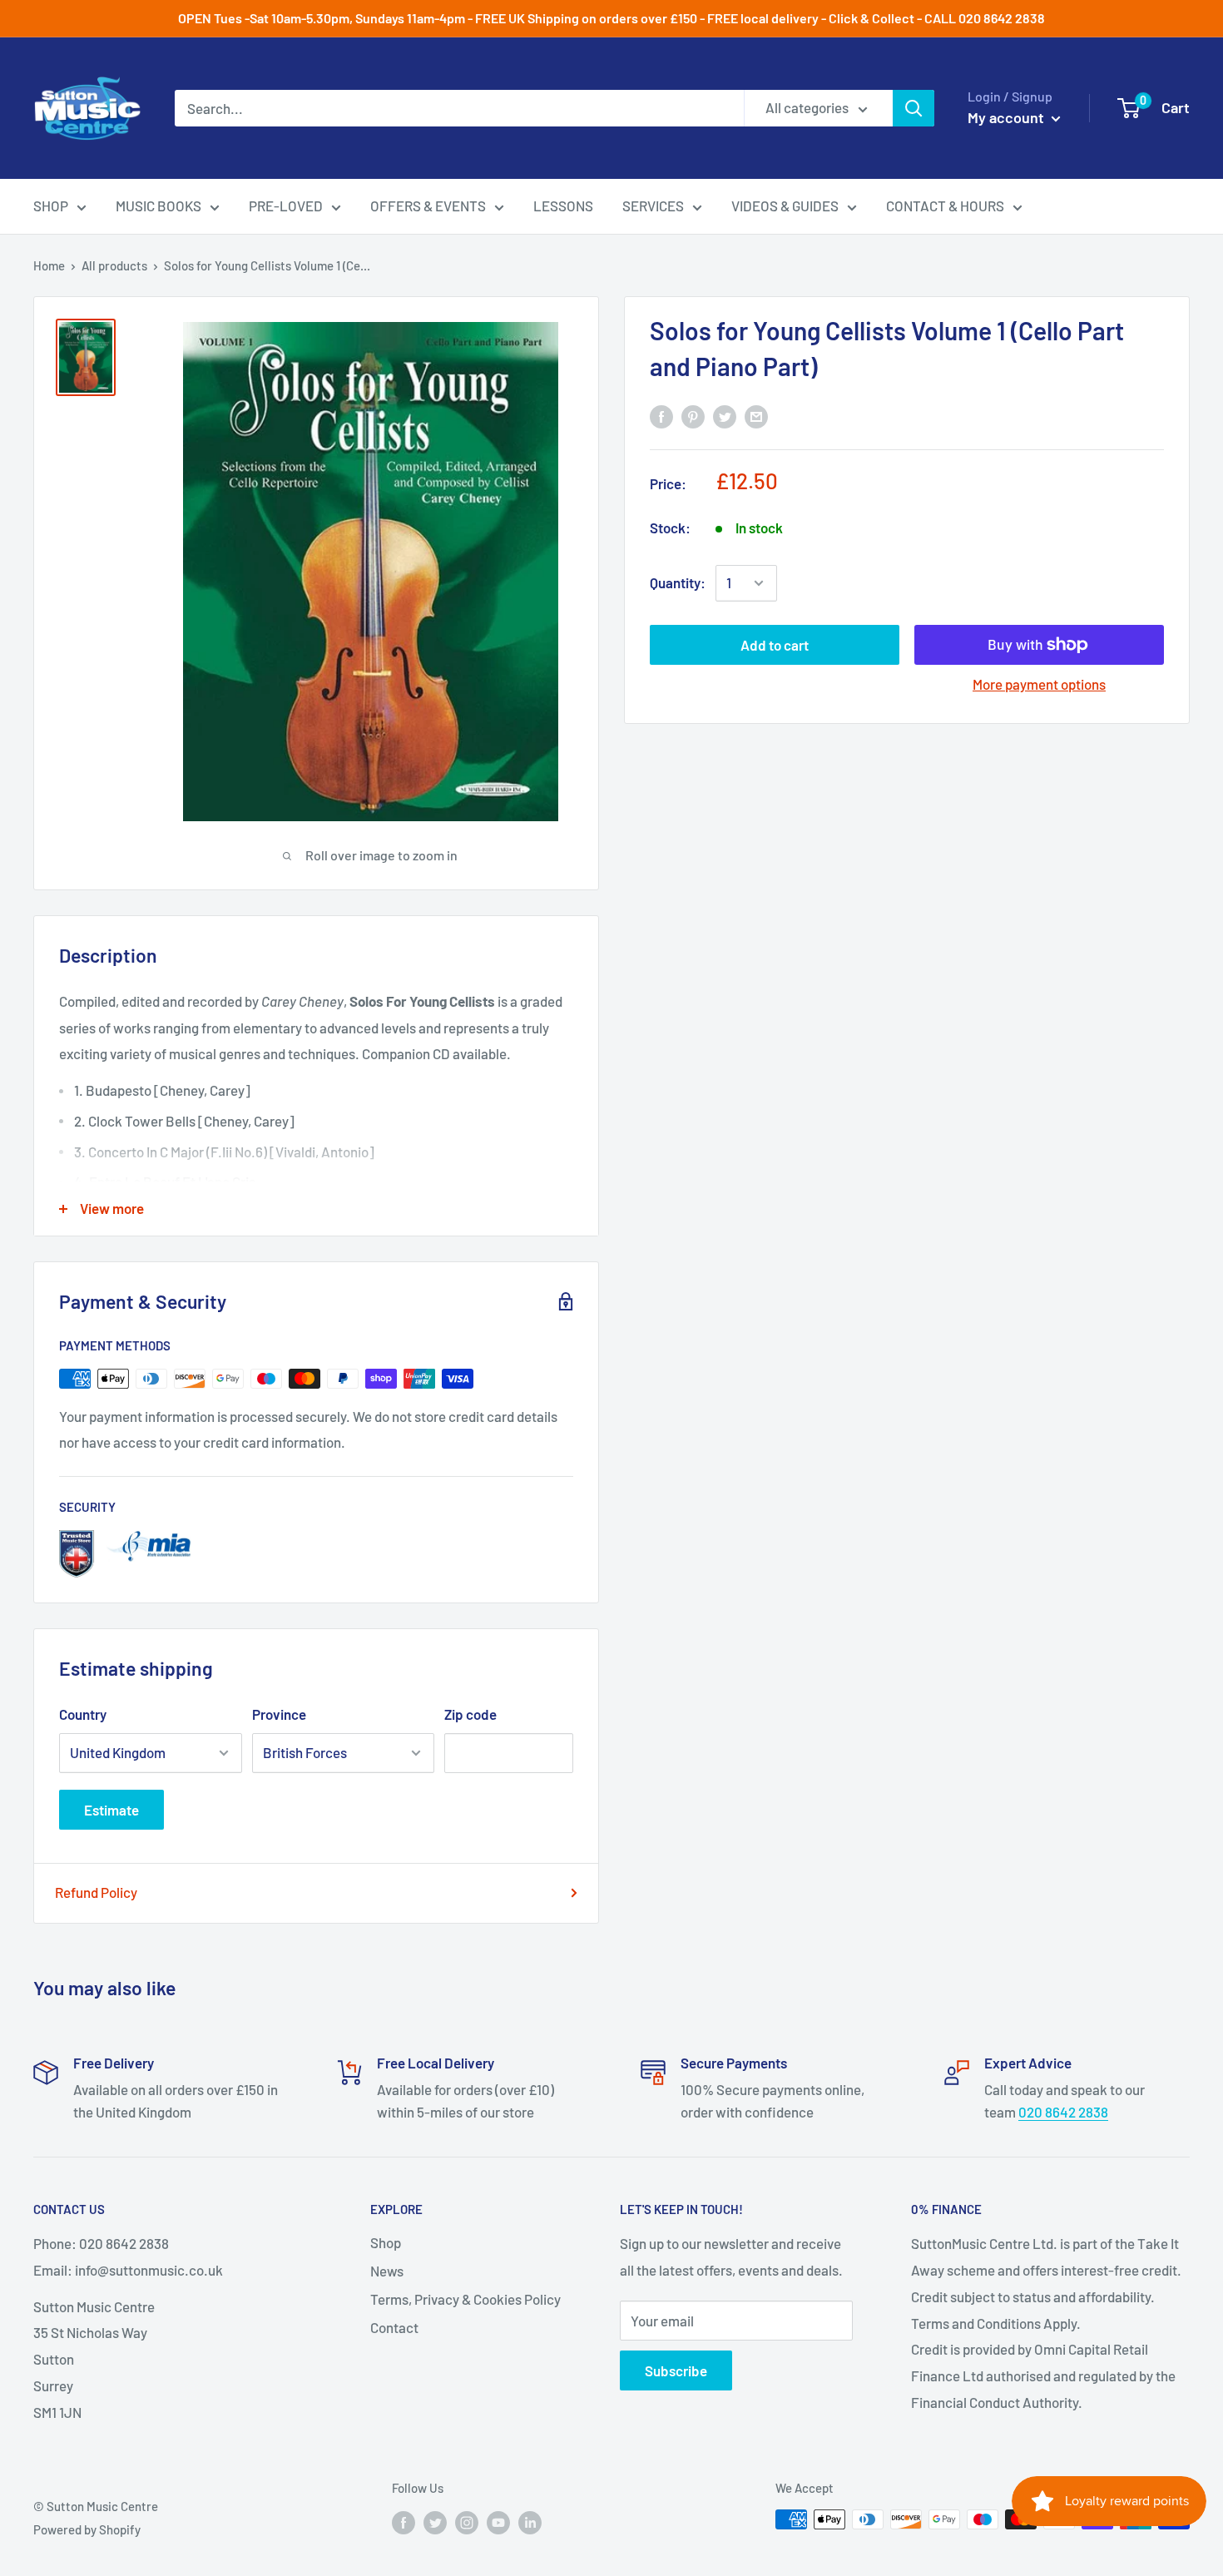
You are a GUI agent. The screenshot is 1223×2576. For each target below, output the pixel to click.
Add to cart (775, 645)
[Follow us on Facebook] (404, 2522)
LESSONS (563, 206)
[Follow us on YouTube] (498, 2522)
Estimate (111, 1810)
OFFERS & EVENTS (428, 206)
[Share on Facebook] (661, 416)
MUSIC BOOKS (158, 206)
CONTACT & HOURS (945, 206)
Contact (394, 2327)
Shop (386, 2242)
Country (83, 1714)
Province (279, 1714)
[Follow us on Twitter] (435, 2522)
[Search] (914, 108)
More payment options (1039, 684)
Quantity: (678, 582)
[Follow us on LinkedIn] (530, 2522)
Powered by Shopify (87, 2529)
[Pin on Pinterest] (693, 416)
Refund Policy (96, 1892)
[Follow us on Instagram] (467, 2522)
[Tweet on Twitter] (725, 416)
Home (49, 265)
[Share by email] (756, 416)
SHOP (51, 206)
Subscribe (676, 2370)
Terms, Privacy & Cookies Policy (465, 2299)
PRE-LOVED (286, 206)
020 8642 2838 (1063, 2112)
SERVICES (653, 206)
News (387, 2271)
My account (1008, 117)
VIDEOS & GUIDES (785, 206)
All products (114, 265)
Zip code (470, 1714)
